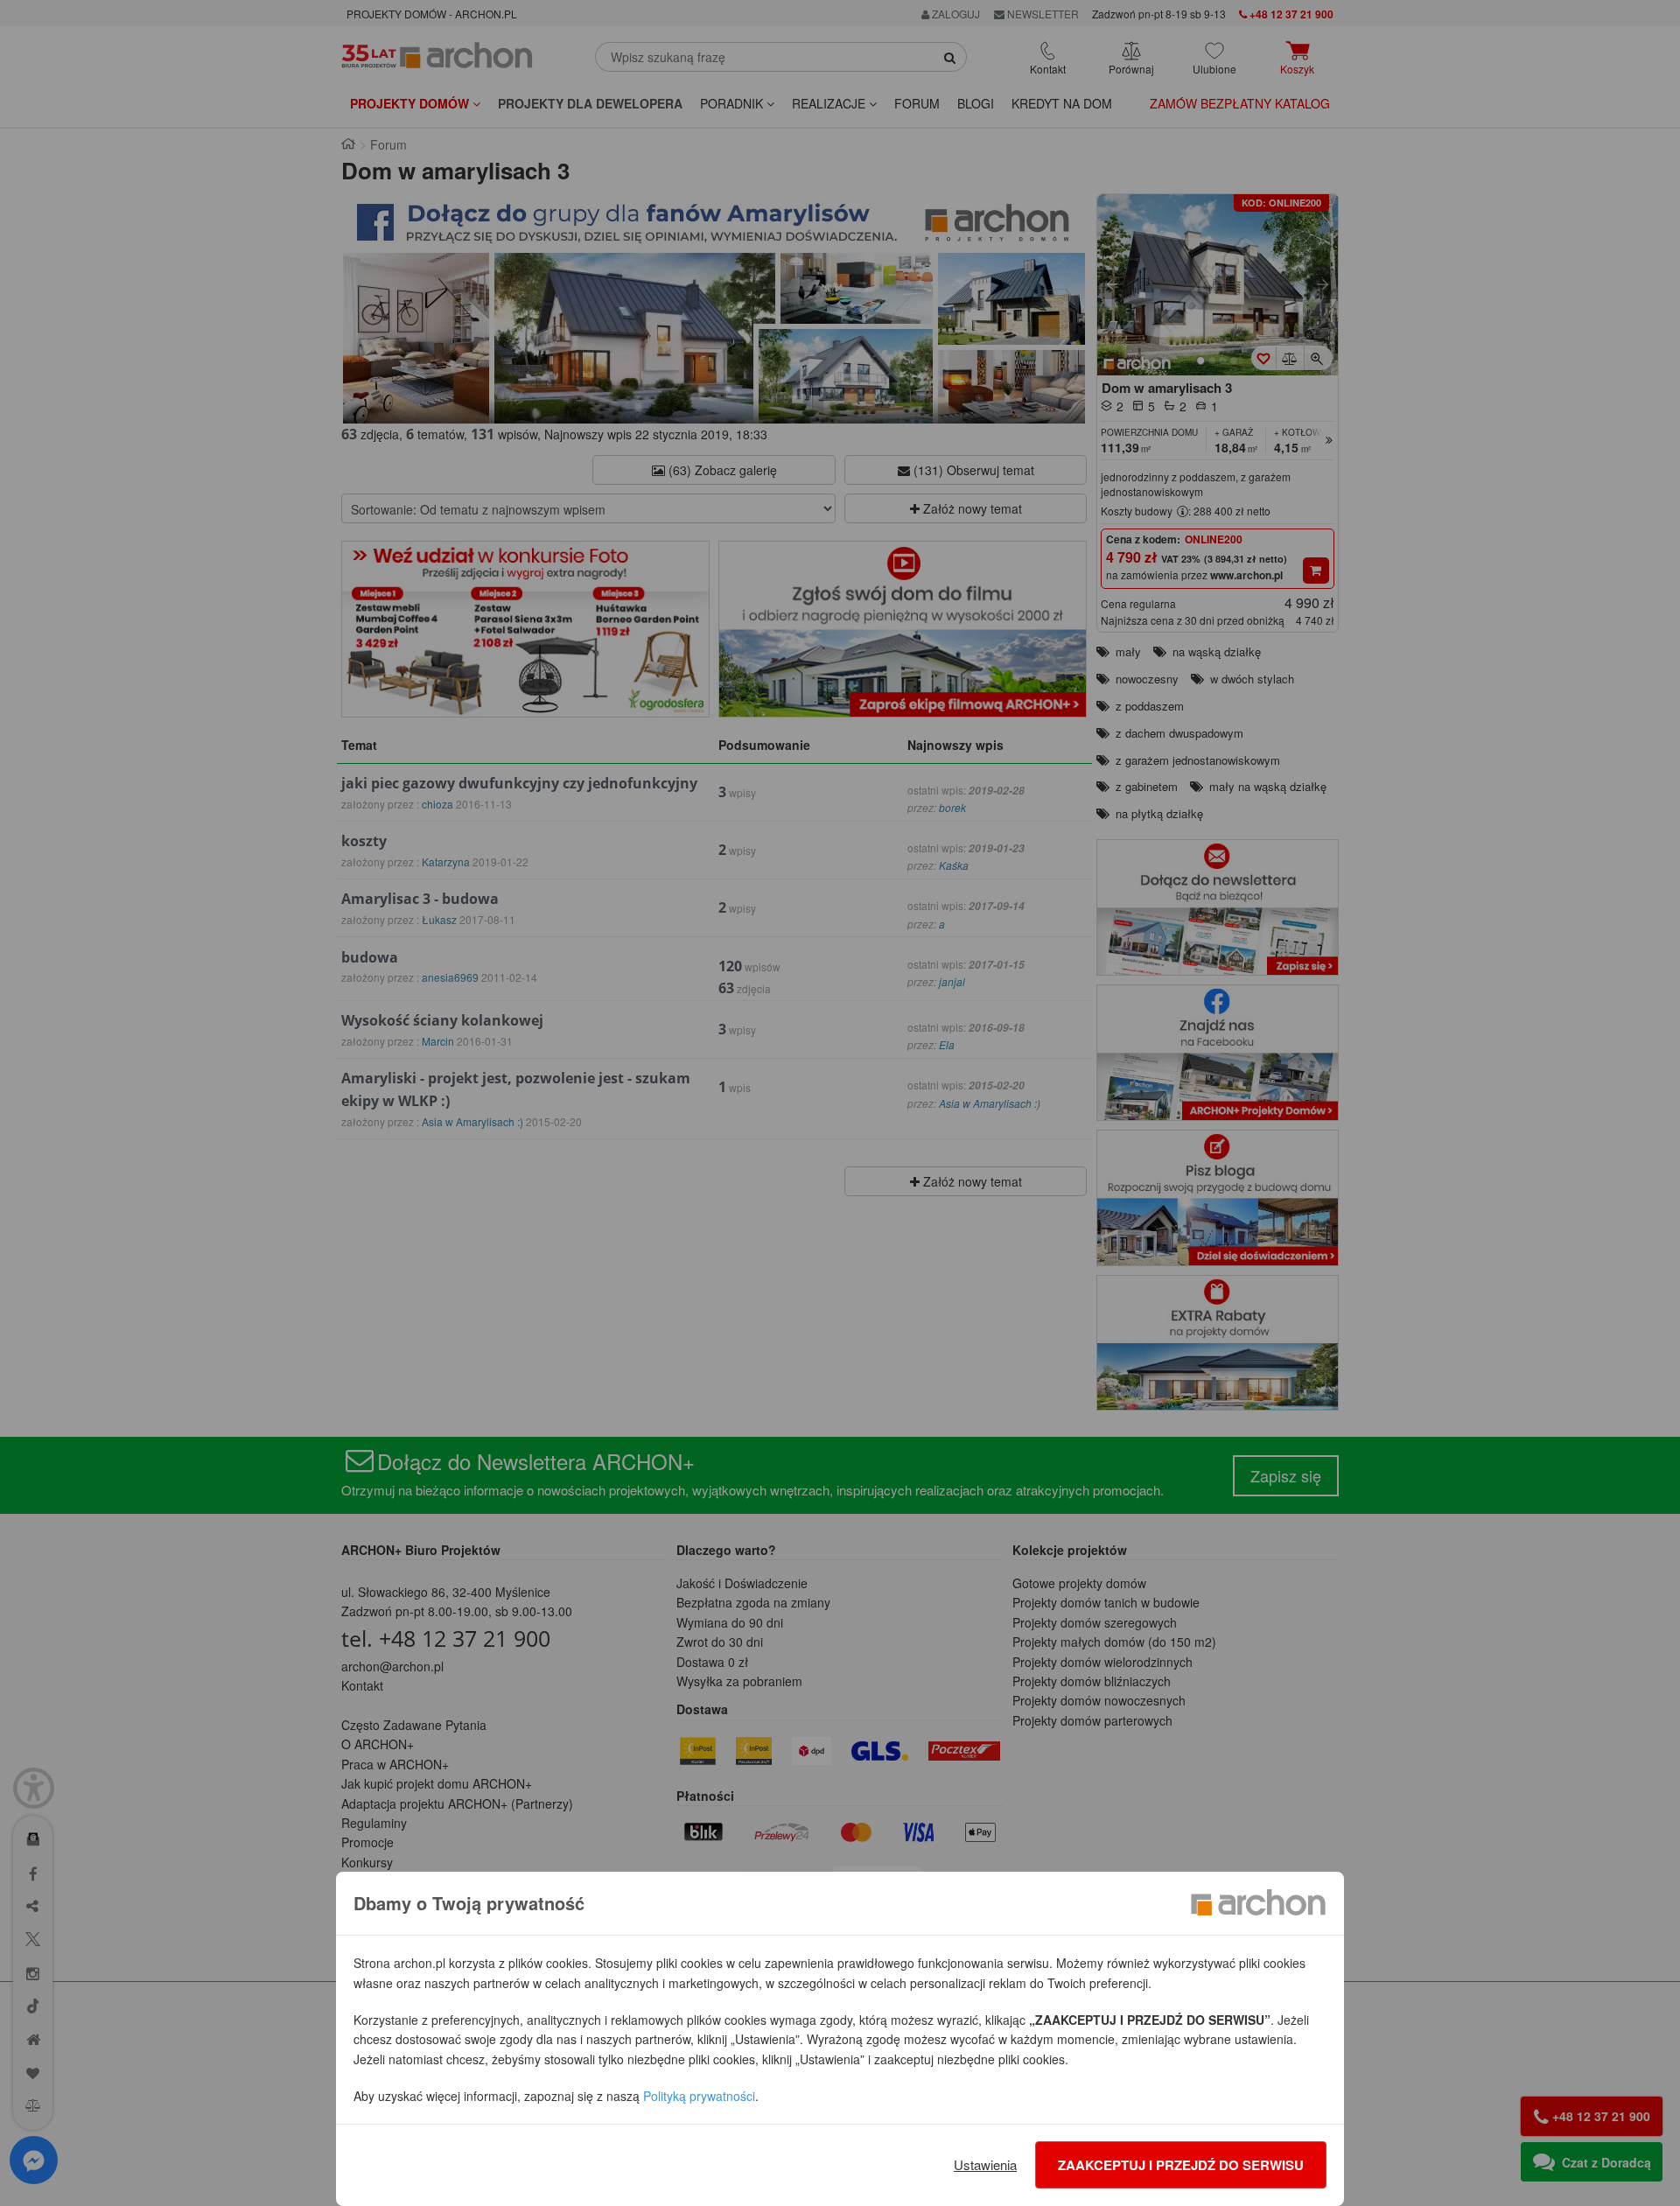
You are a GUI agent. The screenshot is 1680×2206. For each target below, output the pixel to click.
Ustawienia (985, 2164)
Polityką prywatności (699, 2096)
